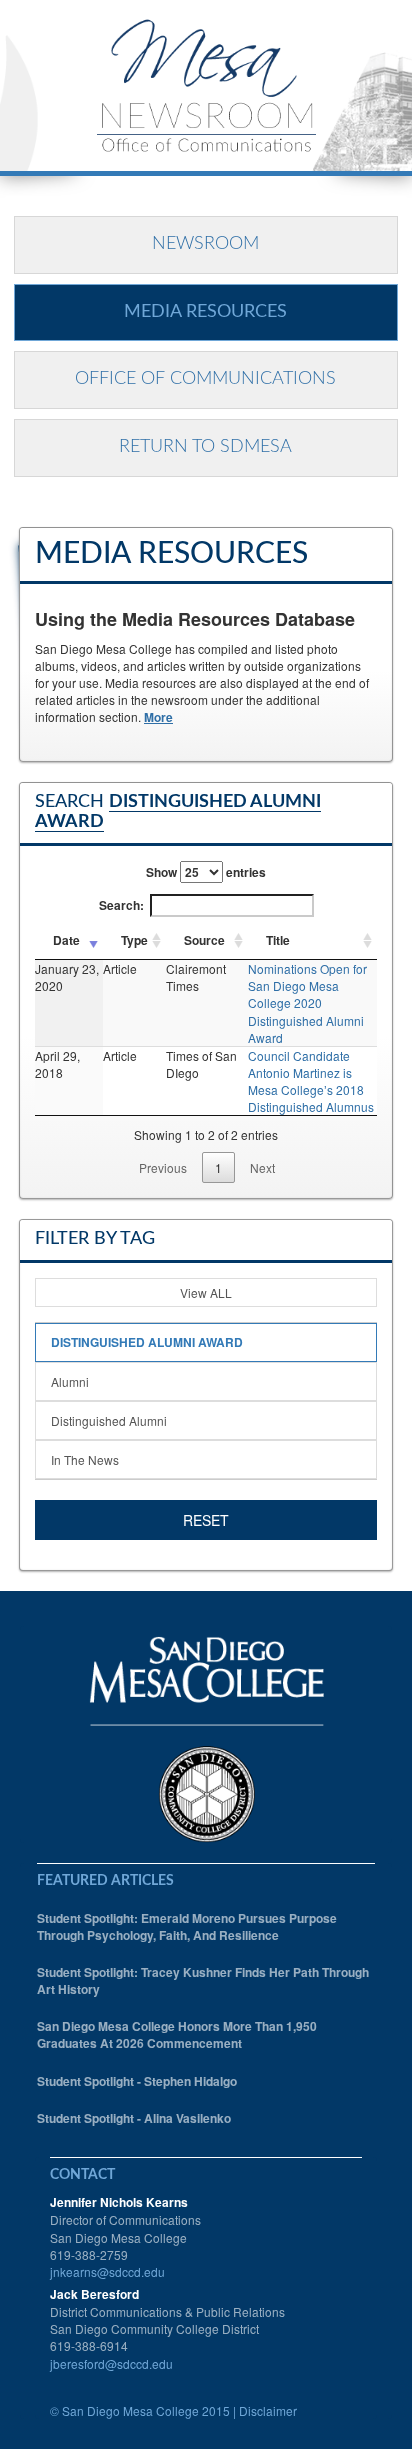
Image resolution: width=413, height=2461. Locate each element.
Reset (206, 1520)
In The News (85, 1459)
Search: (121, 905)
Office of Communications (205, 379)
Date (66, 940)
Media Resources (205, 312)
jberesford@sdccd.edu (111, 2363)
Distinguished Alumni (109, 1420)
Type (134, 940)
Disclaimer (268, 2410)
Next (262, 1167)
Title (278, 940)
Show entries (206, 872)
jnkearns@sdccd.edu (107, 2271)
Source (204, 940)
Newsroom (205, 244)
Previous (163, 1167)
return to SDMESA (205, 447)
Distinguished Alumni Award (147, 1342)
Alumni (70, 1381)
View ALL (206, 1292)
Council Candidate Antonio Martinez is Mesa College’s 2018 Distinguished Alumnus (311, 1081)
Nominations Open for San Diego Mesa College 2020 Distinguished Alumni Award (307, 1003)
